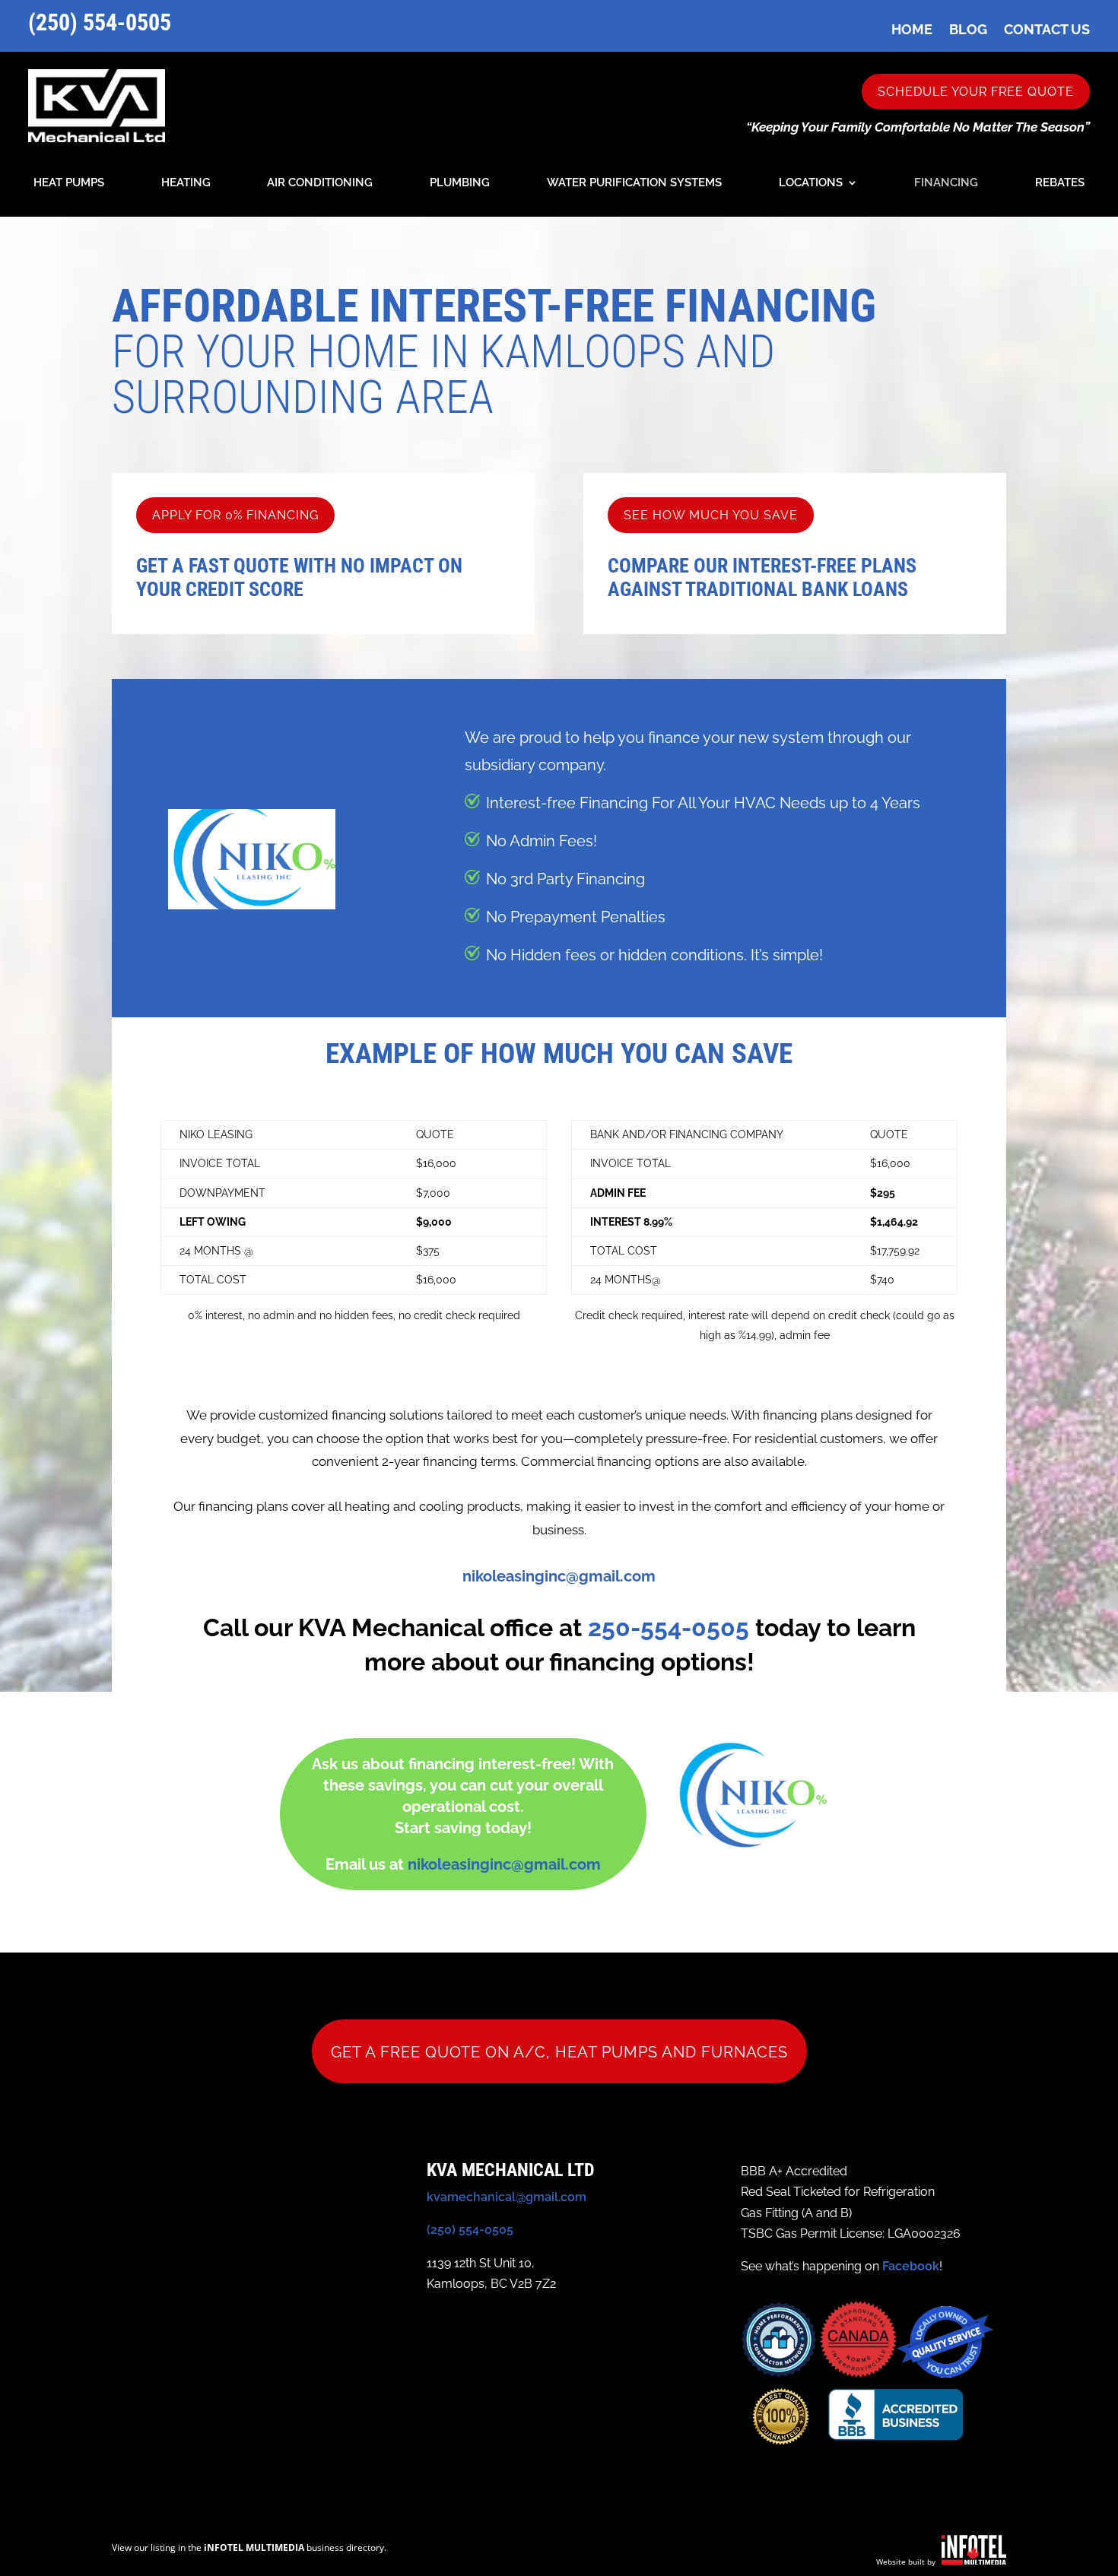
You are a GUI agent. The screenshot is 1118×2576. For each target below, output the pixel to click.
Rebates (1060, 183)
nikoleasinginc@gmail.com (559, 1576)
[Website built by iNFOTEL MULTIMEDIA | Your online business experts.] (974, 2560)
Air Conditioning (320, 183)
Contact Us (1047, 29)
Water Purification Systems (634, 183)
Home (912, 29)
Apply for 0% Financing (235, 515)
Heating (186, 183)
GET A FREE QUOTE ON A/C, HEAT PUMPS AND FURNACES (559, 2052)
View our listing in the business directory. (249, 2547)
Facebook (911, 2266)
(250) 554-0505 (100, 22)
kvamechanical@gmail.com (507, 2197)
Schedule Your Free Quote (976, 92)
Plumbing (460, 183)
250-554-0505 (669, 1627)
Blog (968, 29)
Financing (946, 183)
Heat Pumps (69, 183)
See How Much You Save (711, 515)
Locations (811, 183)
